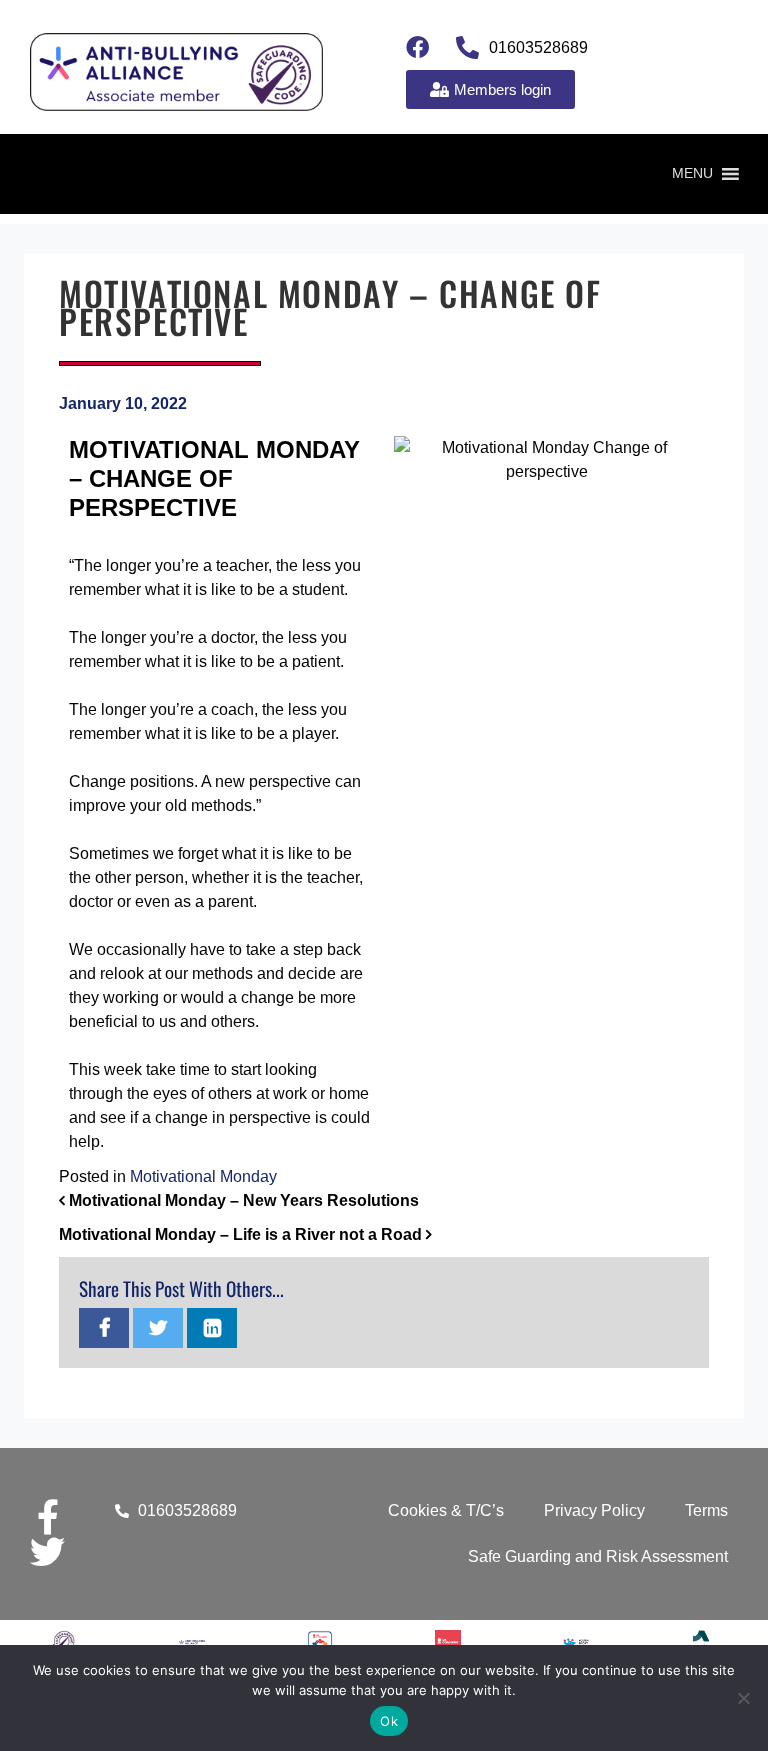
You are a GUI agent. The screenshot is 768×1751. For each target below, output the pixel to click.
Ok (389, 1721)
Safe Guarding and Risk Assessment (598, 1556)
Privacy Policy (594, 1510)
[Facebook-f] (47, 1516)
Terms (706, 1510)
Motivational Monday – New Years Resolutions (242, 1200)
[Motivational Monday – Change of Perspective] (104, 1329)
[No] (743, 1698)
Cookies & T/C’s (446, 1510)
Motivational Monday (203, 1176)
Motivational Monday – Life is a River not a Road (242, 1234)
